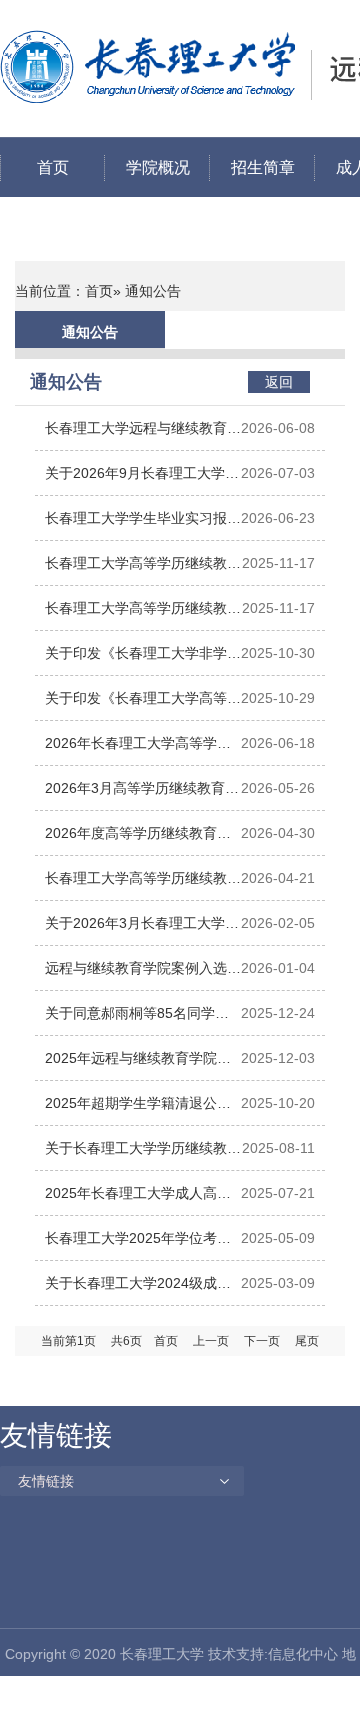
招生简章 (263, 167)
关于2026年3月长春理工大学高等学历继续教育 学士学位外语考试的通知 (142, 930)
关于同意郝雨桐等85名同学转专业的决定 (137, 1020)
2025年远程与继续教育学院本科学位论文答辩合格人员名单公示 (143, 1065)
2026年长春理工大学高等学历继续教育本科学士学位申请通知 (143, 750)
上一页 (211, 1341)
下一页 (262, 1341)
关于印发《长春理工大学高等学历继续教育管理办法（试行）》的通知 (143, 705)
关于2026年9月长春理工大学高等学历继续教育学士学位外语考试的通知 (143, 480)
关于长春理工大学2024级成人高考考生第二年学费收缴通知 (138, 1290)
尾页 (307, 1341)
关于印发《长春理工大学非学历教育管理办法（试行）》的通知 (143, 660)
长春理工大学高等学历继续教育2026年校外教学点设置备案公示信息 (143, 885)
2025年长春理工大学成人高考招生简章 (138, 1200)
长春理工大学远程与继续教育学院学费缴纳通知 (143, 435)
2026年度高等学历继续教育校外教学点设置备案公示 (138, 840)
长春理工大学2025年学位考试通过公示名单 (138, 1245)
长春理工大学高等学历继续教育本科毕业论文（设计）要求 (143, 570)
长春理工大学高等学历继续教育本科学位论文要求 (143, 615)
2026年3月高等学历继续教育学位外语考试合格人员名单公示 (142, 795)
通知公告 (90, 332)
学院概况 (158, 167)
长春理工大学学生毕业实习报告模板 (143, 525)
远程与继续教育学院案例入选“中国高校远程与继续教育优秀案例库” (138, 975)
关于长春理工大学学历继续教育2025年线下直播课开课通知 (143, 1155)
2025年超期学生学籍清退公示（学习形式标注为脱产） (138, 1110)
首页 (53, 167)
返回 (279, 382)
